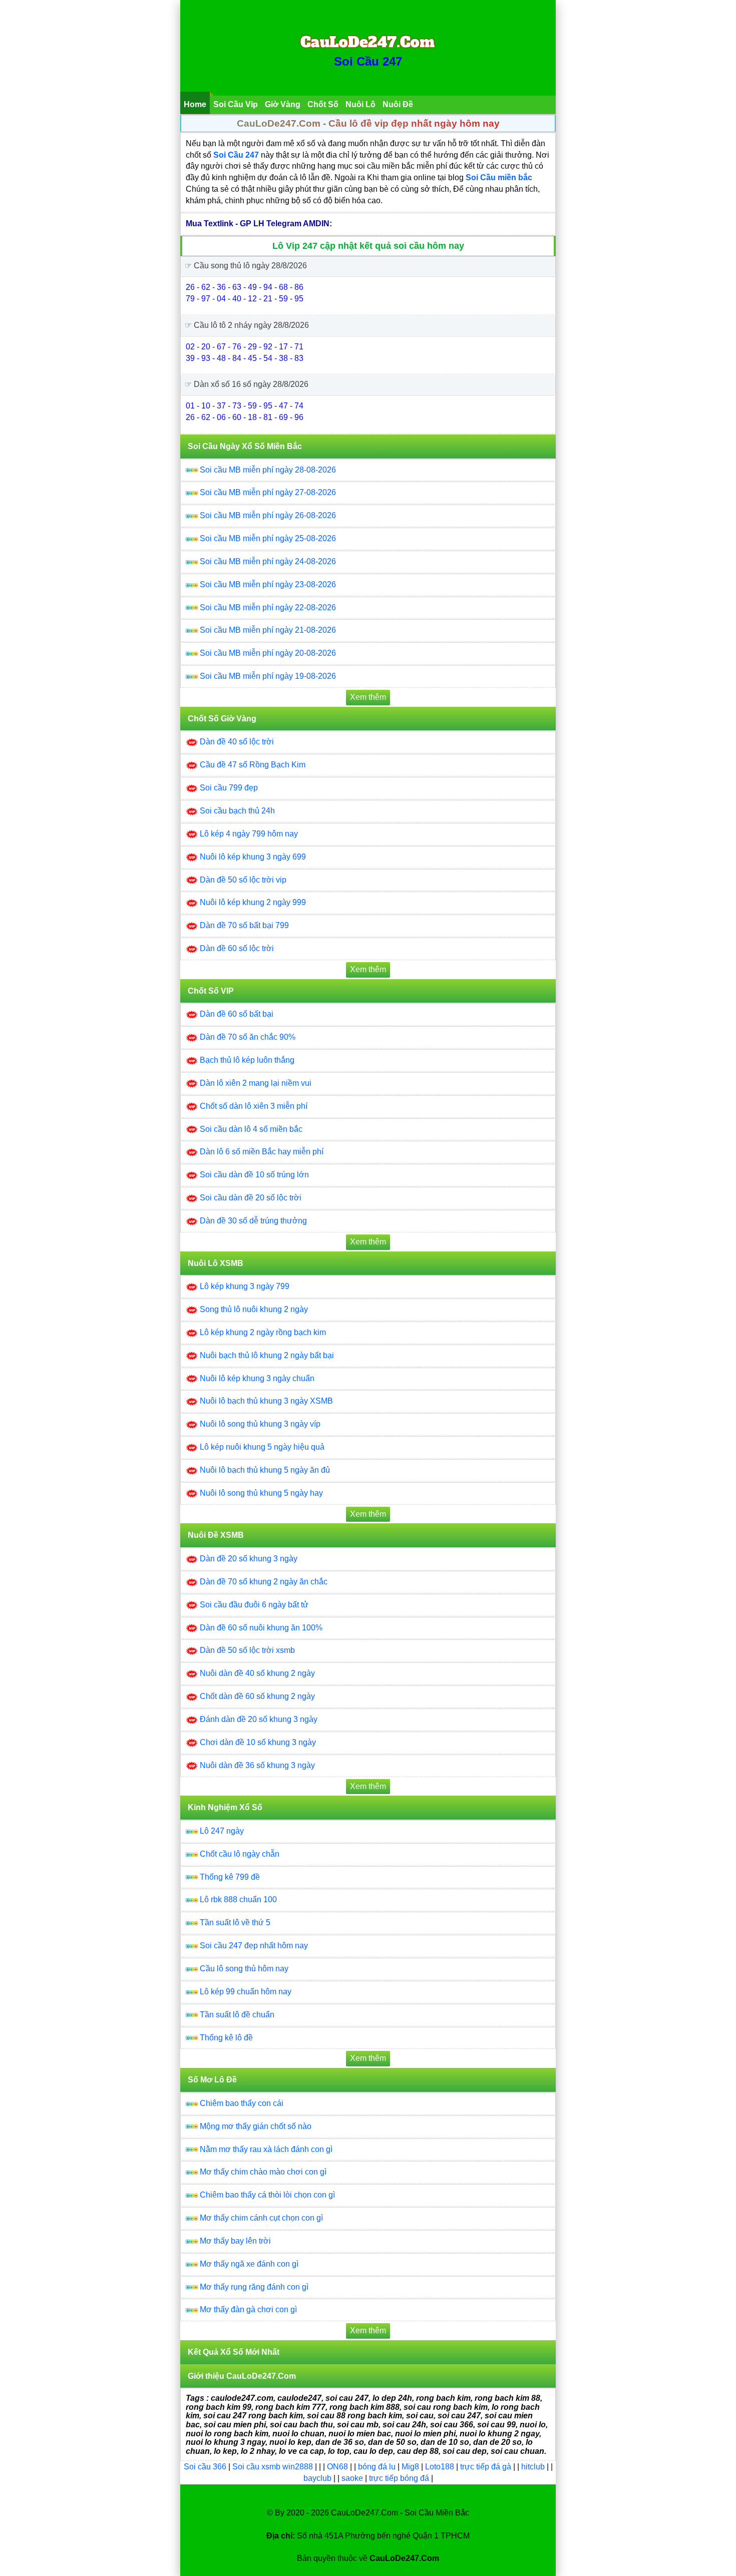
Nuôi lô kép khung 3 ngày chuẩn (257, 1378)
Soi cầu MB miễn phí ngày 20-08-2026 (268, 653)
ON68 (337, 2467)
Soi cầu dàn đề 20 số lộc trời (251, 1198)
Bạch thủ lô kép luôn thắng (247, 1060)
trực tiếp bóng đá (400, 2478)
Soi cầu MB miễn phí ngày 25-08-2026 (268, 538)
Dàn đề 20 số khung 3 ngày (249, 1559)
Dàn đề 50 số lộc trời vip (243, 880)
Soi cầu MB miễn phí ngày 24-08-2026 (268, 561)
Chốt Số (323, 104)
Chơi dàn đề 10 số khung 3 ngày (258, 1742)
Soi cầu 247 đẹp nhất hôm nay (254, 1946)
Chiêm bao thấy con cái (242, 2103)
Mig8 (410, 2467)
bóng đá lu (377, 2467)
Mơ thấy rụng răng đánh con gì (254, 2287)
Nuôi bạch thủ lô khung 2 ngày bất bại (267, 1355)
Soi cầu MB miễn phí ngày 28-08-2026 (268, 470)
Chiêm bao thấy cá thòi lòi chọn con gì (267, 2195)
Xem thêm (368, 697)
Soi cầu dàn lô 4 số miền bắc (251, 1129)
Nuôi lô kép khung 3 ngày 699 (253, 857)
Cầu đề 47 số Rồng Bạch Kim (253, 765)
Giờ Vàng (283, 104)
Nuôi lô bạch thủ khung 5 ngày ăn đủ (265, 1470)
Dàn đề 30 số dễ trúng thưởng (253, 1221)
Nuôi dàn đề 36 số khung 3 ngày (257, 1765)
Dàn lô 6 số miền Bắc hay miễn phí (262, 1152)
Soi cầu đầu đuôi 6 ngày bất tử (254, 1605)
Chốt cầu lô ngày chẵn (240, 1854)
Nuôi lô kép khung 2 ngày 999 (253, 902)
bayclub (318, 2478)
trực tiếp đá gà (487, 2467)
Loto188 (440, 2467)
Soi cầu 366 (205, 2467)
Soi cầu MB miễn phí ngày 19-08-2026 (268, 676)
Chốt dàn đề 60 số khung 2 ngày (257, 1696)
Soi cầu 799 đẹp (229, 788)
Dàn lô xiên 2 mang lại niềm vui (256, 1083)
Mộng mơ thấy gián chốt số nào (256, 2126)
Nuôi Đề (398, 104)
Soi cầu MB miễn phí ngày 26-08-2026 (268, 515)
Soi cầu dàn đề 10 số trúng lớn (254, 1175)
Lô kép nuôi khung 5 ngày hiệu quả (262, 1447)
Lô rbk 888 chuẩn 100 (238, 1899)
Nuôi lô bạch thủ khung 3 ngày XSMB (266, 1401)
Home (195, 104)
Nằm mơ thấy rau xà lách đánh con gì (266, 2149)
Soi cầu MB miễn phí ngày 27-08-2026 (268, 492)
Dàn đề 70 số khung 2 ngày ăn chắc (264, 1582)
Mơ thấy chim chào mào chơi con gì (263, 2172)
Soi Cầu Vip (236, 104)
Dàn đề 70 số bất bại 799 (244, 925)
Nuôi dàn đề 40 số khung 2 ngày (257, 1673)
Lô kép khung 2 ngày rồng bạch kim (263, 1332)
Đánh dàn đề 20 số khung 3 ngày (259, 1719)
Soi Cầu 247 (368, 61)
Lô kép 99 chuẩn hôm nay (246, 1992)
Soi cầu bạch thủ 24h (237, 811)
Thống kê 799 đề (230, 1877)
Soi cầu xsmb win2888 (273, 2467)
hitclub (534, 2467)
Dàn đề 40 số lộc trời (237, 742)
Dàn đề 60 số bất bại (237, 1014)
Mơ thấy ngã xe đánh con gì (249, 2264)
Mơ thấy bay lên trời (235, 2241)
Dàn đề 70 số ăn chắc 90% (248, 1037)
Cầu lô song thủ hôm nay (244, 1969)
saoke (353, 2478)
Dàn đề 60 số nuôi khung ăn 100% (261, 1628)
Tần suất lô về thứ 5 (235, 1922)
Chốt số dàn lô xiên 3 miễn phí (254, 1106)
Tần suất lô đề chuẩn (237, 2015)
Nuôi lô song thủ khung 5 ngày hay (261, 1493)
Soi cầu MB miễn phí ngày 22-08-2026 (268, 607)
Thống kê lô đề (226, 2038)
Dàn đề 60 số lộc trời (237, 948)
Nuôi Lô (360, 104)
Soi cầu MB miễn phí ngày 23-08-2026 (268, 584)
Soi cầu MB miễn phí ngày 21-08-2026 (268, 630)
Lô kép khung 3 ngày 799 (245, 1286)
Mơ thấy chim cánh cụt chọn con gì (261, 2218)
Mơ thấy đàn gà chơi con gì (248, 2309)
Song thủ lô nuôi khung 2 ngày (254, 1309)
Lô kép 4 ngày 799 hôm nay (249, 834)
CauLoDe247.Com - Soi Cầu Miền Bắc (400, 2513)
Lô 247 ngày (222, 1831)
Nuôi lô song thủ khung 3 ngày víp (260, 1424)
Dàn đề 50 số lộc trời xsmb (247, 1650)
